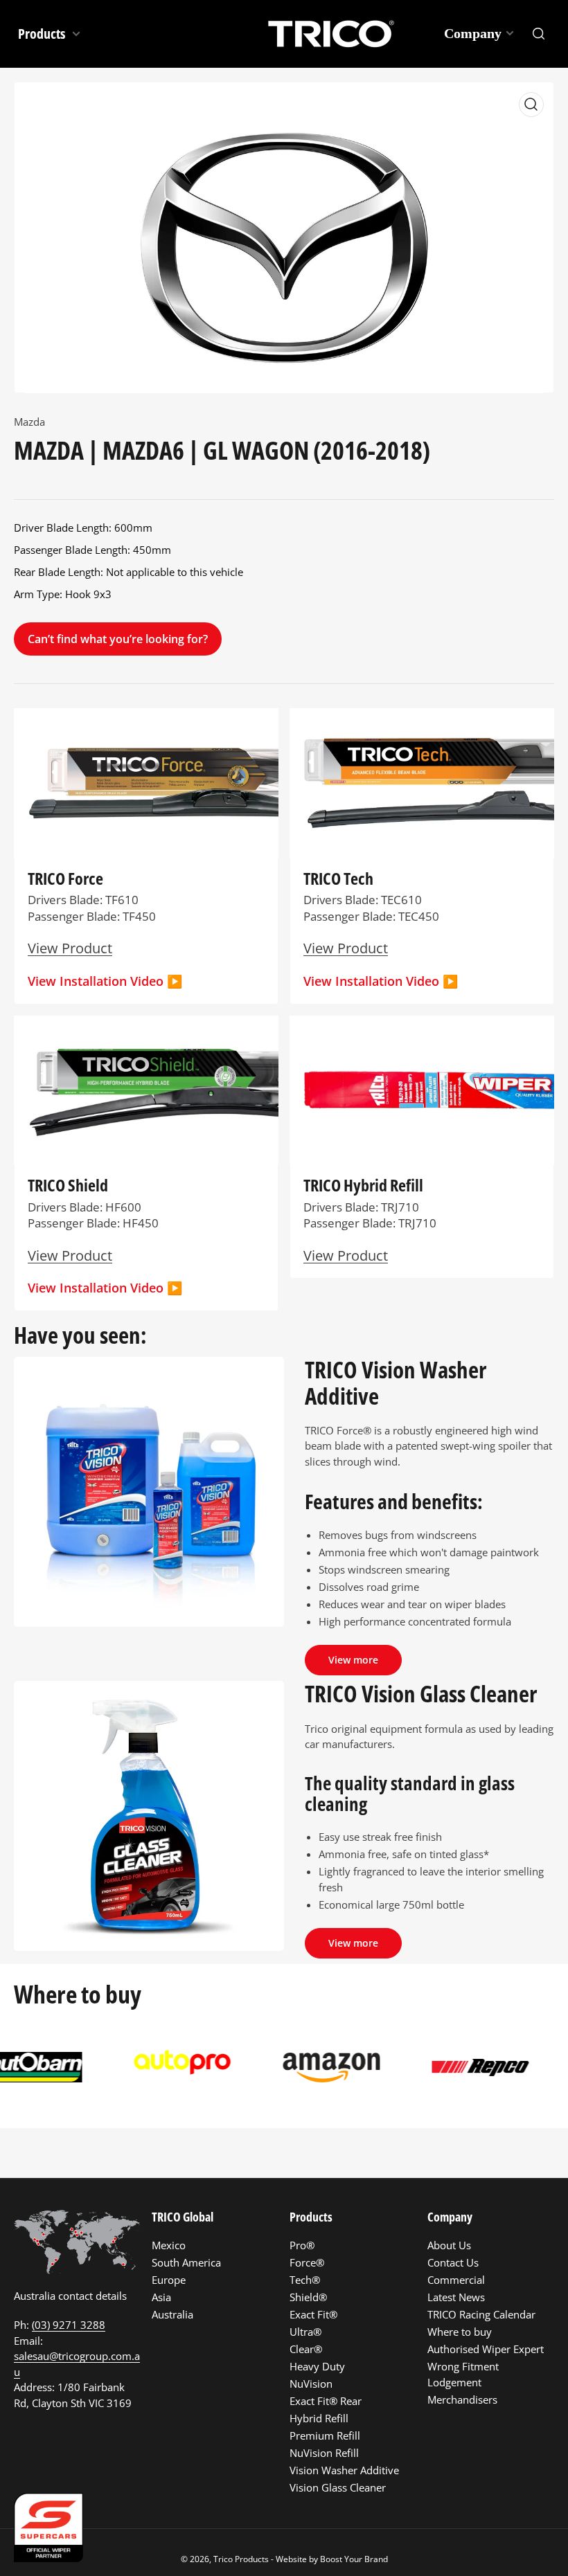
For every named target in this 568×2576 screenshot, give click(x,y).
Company (473, 33)
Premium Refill (325, 2435)
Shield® (308, 2297)
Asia (161, 2297)
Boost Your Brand (354, 2559)
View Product (346, 1255)
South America (186, 2262)
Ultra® (305, 2332)
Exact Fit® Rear (326, 2401)
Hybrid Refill (319, 2418)
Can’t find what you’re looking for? (118, 639)
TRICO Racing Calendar (481, 2314)
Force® (307, 2262)
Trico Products (241, 2559)
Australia (172, 2314)
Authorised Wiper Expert (486, 2349)
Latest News (456, 2297)
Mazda (29, 422)
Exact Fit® (313, 2314)
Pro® (302, 2245)
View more (353, 1660)
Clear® (306, 2349)
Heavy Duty (317, 2366)
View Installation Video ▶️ (105, 981)
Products (43, 34)
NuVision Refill (324, 2453)
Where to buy (460, 2332)
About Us (449, 2245)
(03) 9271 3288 (69, 2325)
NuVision (311, 2384)
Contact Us (453, 2262)
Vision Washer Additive (344, 2470)
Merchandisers (462, 2399)
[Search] (539, 34)
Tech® (305, 2280)
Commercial (456, 2280)
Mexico (169, 2245)
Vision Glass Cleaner (338, 2487)
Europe (169, 2280)
